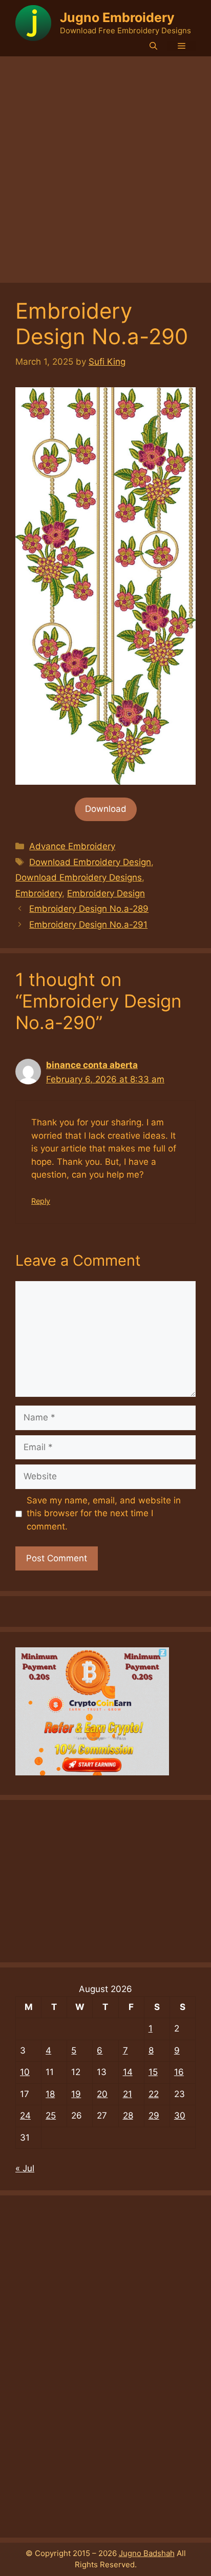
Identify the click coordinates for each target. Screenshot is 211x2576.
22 (154, 2094)
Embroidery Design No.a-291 (88, 925)
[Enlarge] (182, 401)
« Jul (25, 2168)
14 (128, 2072)
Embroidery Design (106, 893)
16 (179, 2072)
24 (25, 2116)
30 (180, 2116)
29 (154, 2116)
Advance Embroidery (72, 846)
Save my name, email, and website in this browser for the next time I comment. (104, 1513)
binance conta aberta (92, 1065)
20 (102, 2094)
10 (25, 2072)
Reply (41, 1201)
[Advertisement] (105, 167)
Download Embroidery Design (90, 862)
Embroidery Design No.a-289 (89, 909)
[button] (153, 46)
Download (106, 809)
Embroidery (39, 893)
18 (50, 2094)
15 (153, 2072)
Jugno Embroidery (117, 17)
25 (51, 2116)
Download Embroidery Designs (79, 877)
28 (128, 2116)
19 (76, 2094)
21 (128, 2094)
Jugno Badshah (147, 2553)
